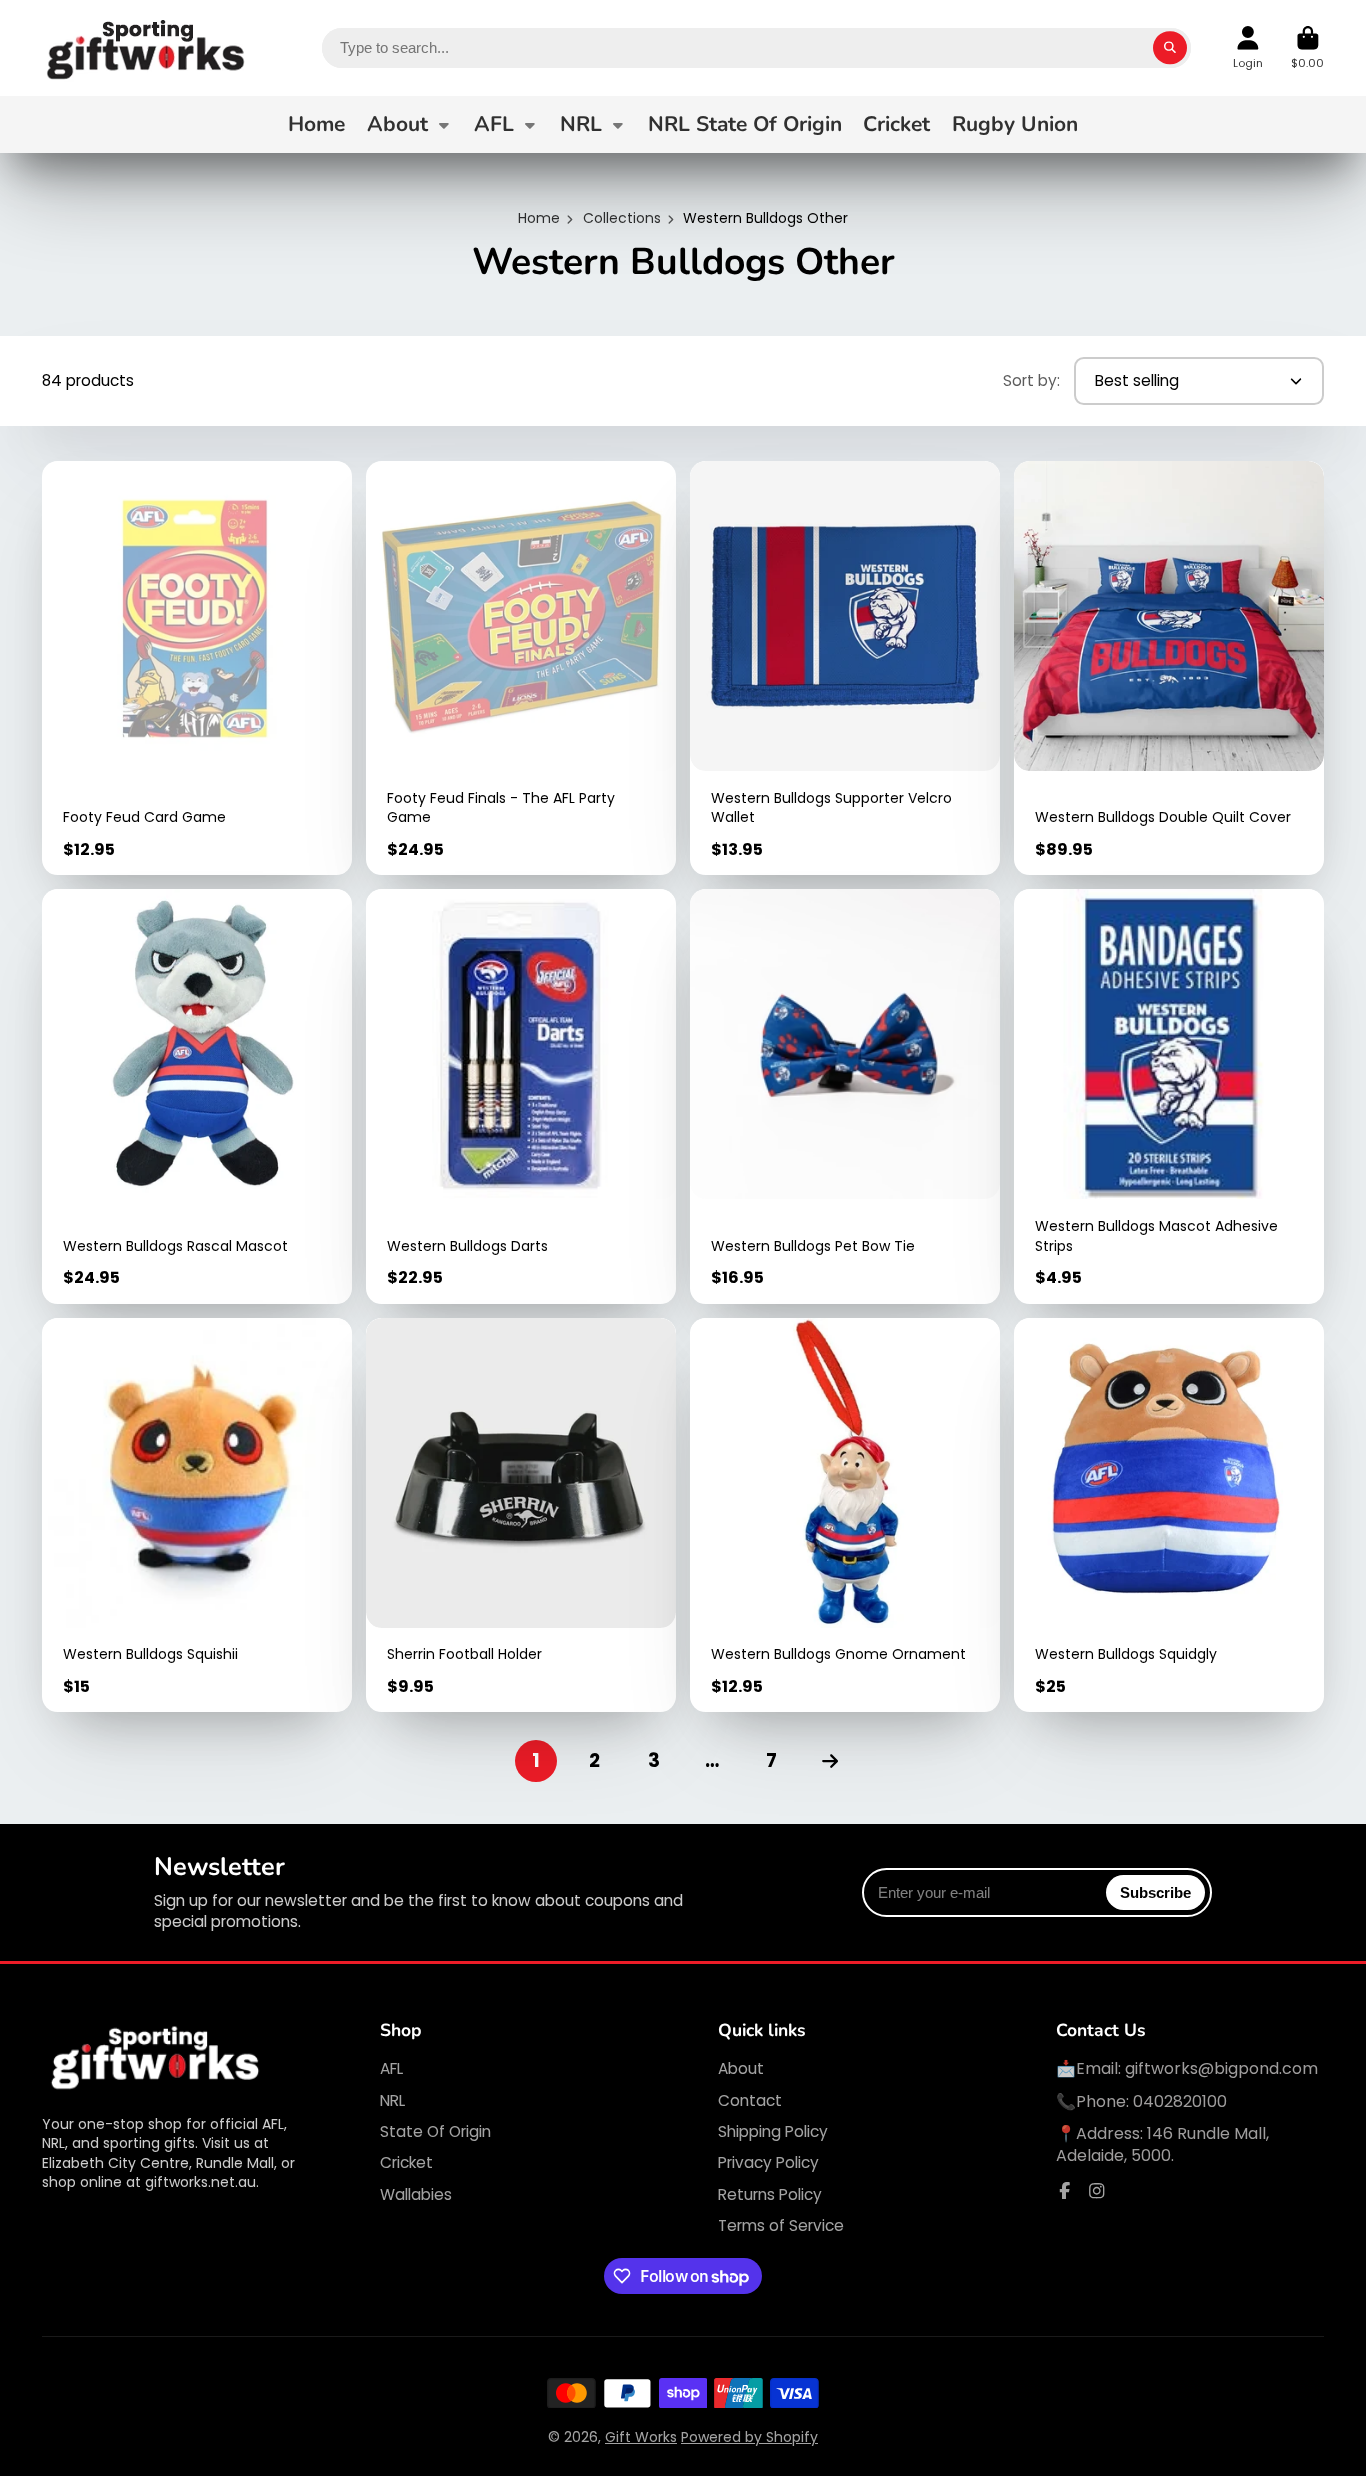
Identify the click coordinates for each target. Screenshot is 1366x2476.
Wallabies (416, 2194)
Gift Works (641, 2437)
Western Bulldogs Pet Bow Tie (845, 1096)
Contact (750, 2100)
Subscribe (1155, 1892)
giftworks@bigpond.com (1221, 2068)
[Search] (1170, 48)
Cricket (896, 124)
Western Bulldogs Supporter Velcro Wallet (845, 668)
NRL (581, 124)
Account (1248, 47)
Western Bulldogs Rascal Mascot (197, 1096)
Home (316, 124)
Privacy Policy (768, 2162)
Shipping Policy (773, 2131)
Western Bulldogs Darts (521, 1096)
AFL (494, 124)
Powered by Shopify (749, 2437)
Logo (147, 48)
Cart (1307, 47)
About (397, 124)
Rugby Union (1015, 124)
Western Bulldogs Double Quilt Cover (1169, 668)
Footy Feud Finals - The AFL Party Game (521, 668)
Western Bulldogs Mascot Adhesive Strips (1169, 1096)
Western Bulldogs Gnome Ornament (845, 1515)
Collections (622, 218)
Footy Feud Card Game (197, 668)
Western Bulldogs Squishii (197, 1515)
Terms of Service (781, 2225)
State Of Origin (435, 2131)
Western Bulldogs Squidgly (1169, 1515)
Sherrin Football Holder (521, 1515)
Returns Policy (770, 2194)
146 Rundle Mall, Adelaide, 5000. (1162, 2144)
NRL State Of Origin (745, 124)
